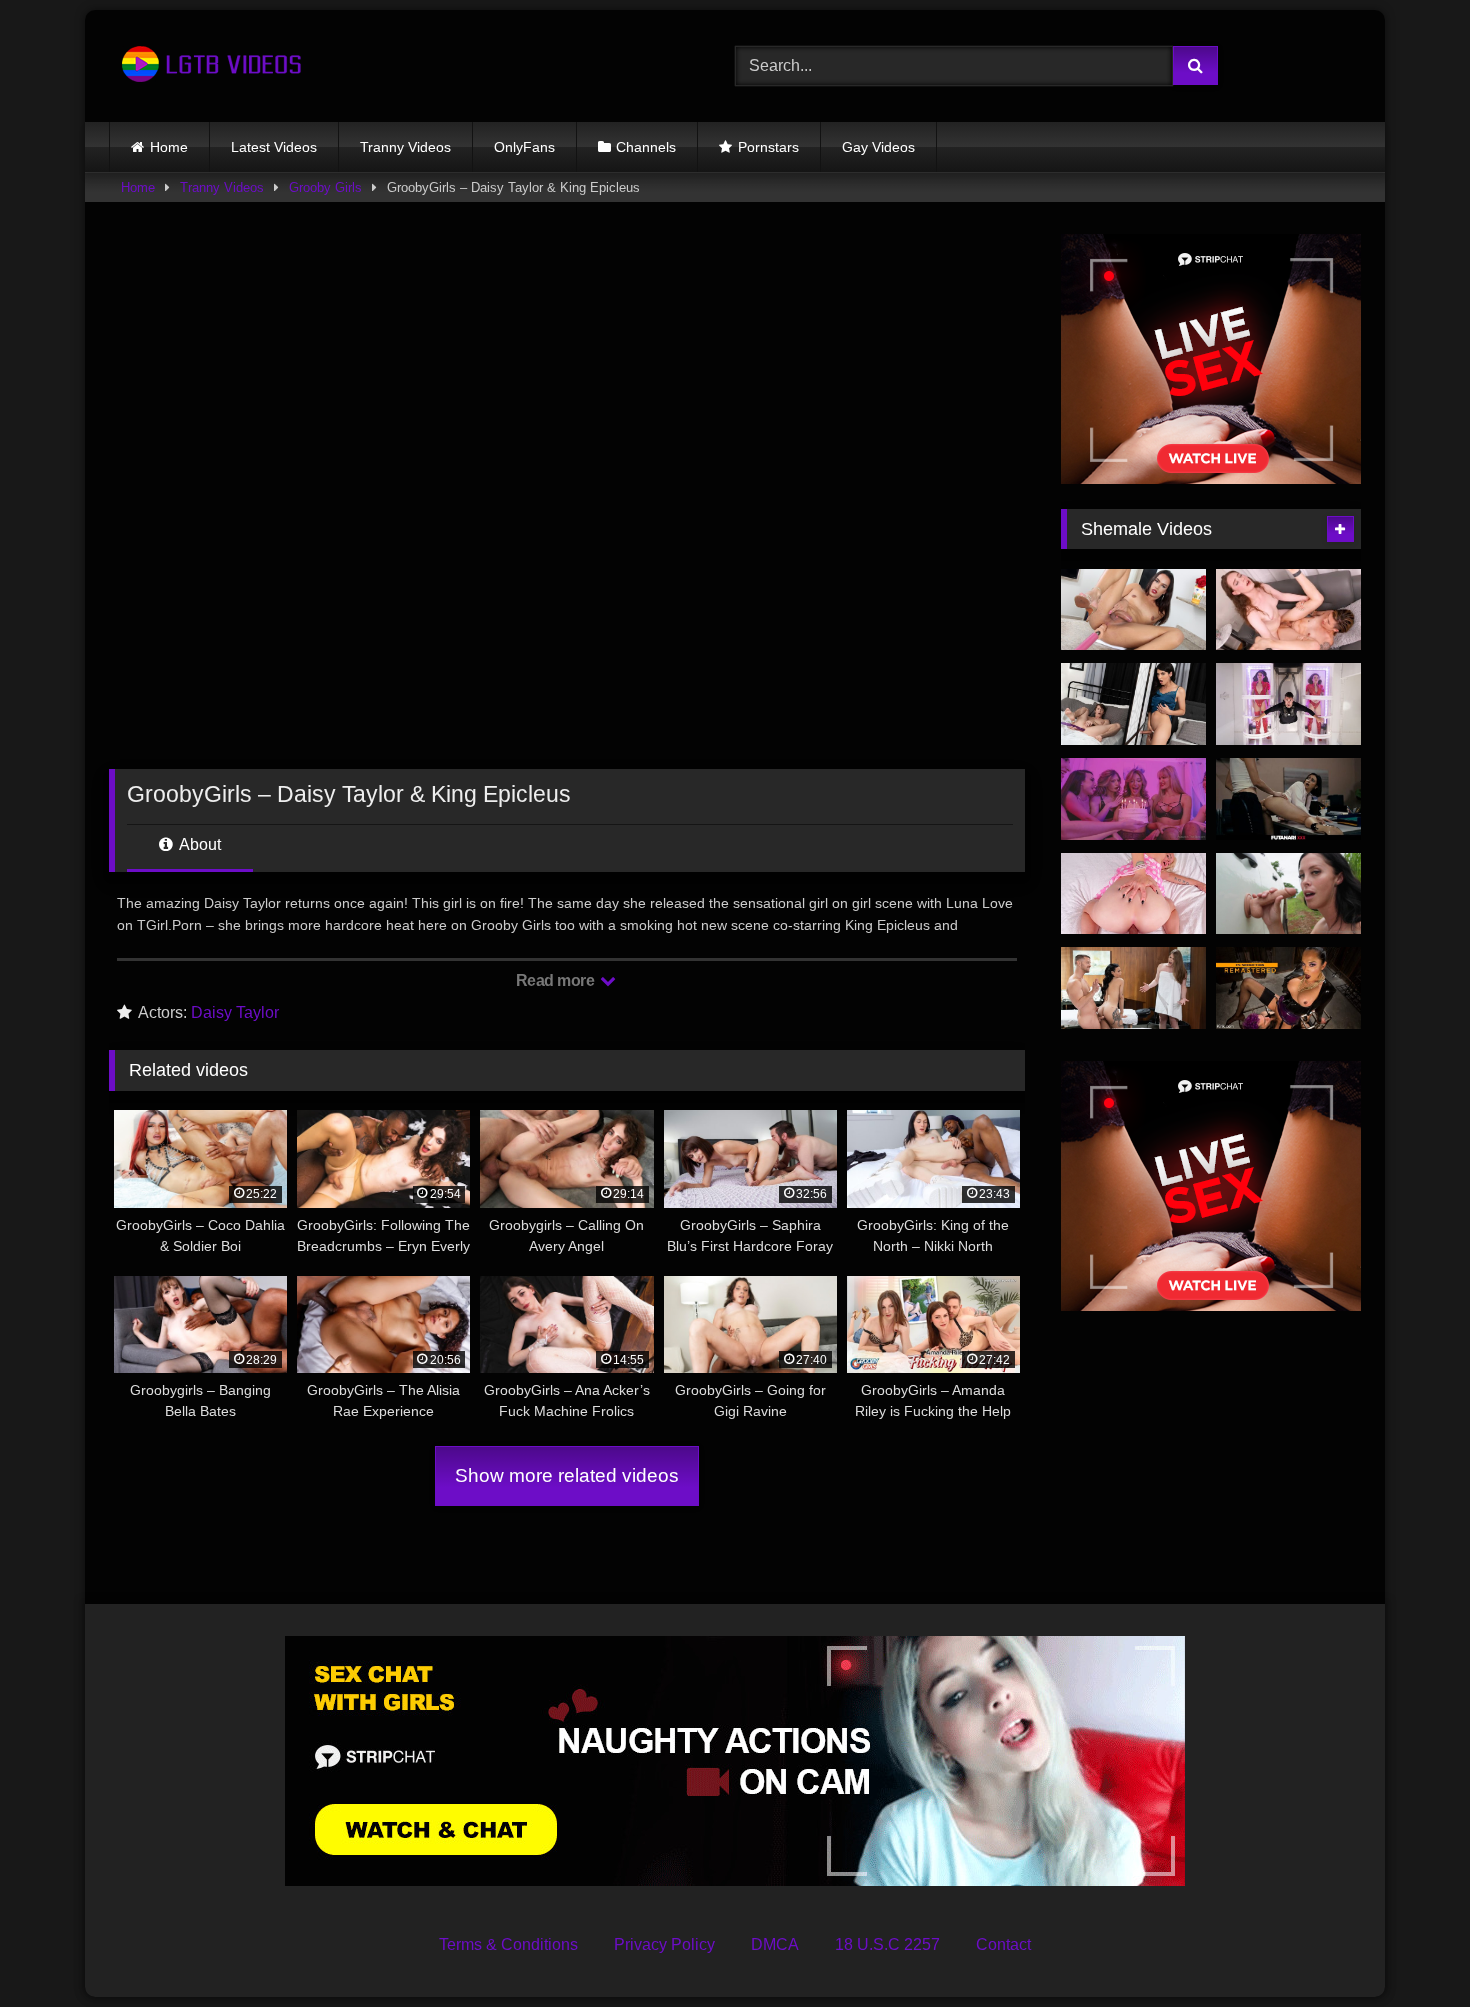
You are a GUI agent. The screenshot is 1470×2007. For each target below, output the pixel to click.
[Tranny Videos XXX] (209, 66)
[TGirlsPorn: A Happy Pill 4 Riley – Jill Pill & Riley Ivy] (1288, 610)
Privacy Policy (664, 1944)
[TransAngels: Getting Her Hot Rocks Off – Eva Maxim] (1133, 988)
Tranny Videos (405, 147)
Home (169, 147)
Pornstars (768, 147)
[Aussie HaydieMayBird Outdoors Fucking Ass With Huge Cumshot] (1288, 894)
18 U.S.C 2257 (887, 1944)
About (198, 844)
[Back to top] (1408, 1947)
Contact (1003, 1944)
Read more (557, 980)
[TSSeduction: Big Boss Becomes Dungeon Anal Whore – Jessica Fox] (1288, 988)
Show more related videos (567, 1475)
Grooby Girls (325, 187)
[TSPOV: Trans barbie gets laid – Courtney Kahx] (1133, 894)
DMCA (775, 1944)
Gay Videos (878, 147)
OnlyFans (524, 147)
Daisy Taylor (235, 1012)
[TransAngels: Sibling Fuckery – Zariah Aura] (1133, 704)
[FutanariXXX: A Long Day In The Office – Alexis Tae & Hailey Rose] (1288, 799)
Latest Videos (274, 147)
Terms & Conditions (508, 1944)
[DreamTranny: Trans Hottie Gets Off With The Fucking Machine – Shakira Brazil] (1133, 610)
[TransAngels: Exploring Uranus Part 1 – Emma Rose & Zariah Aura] (1288, 704)
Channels (646, 147)
